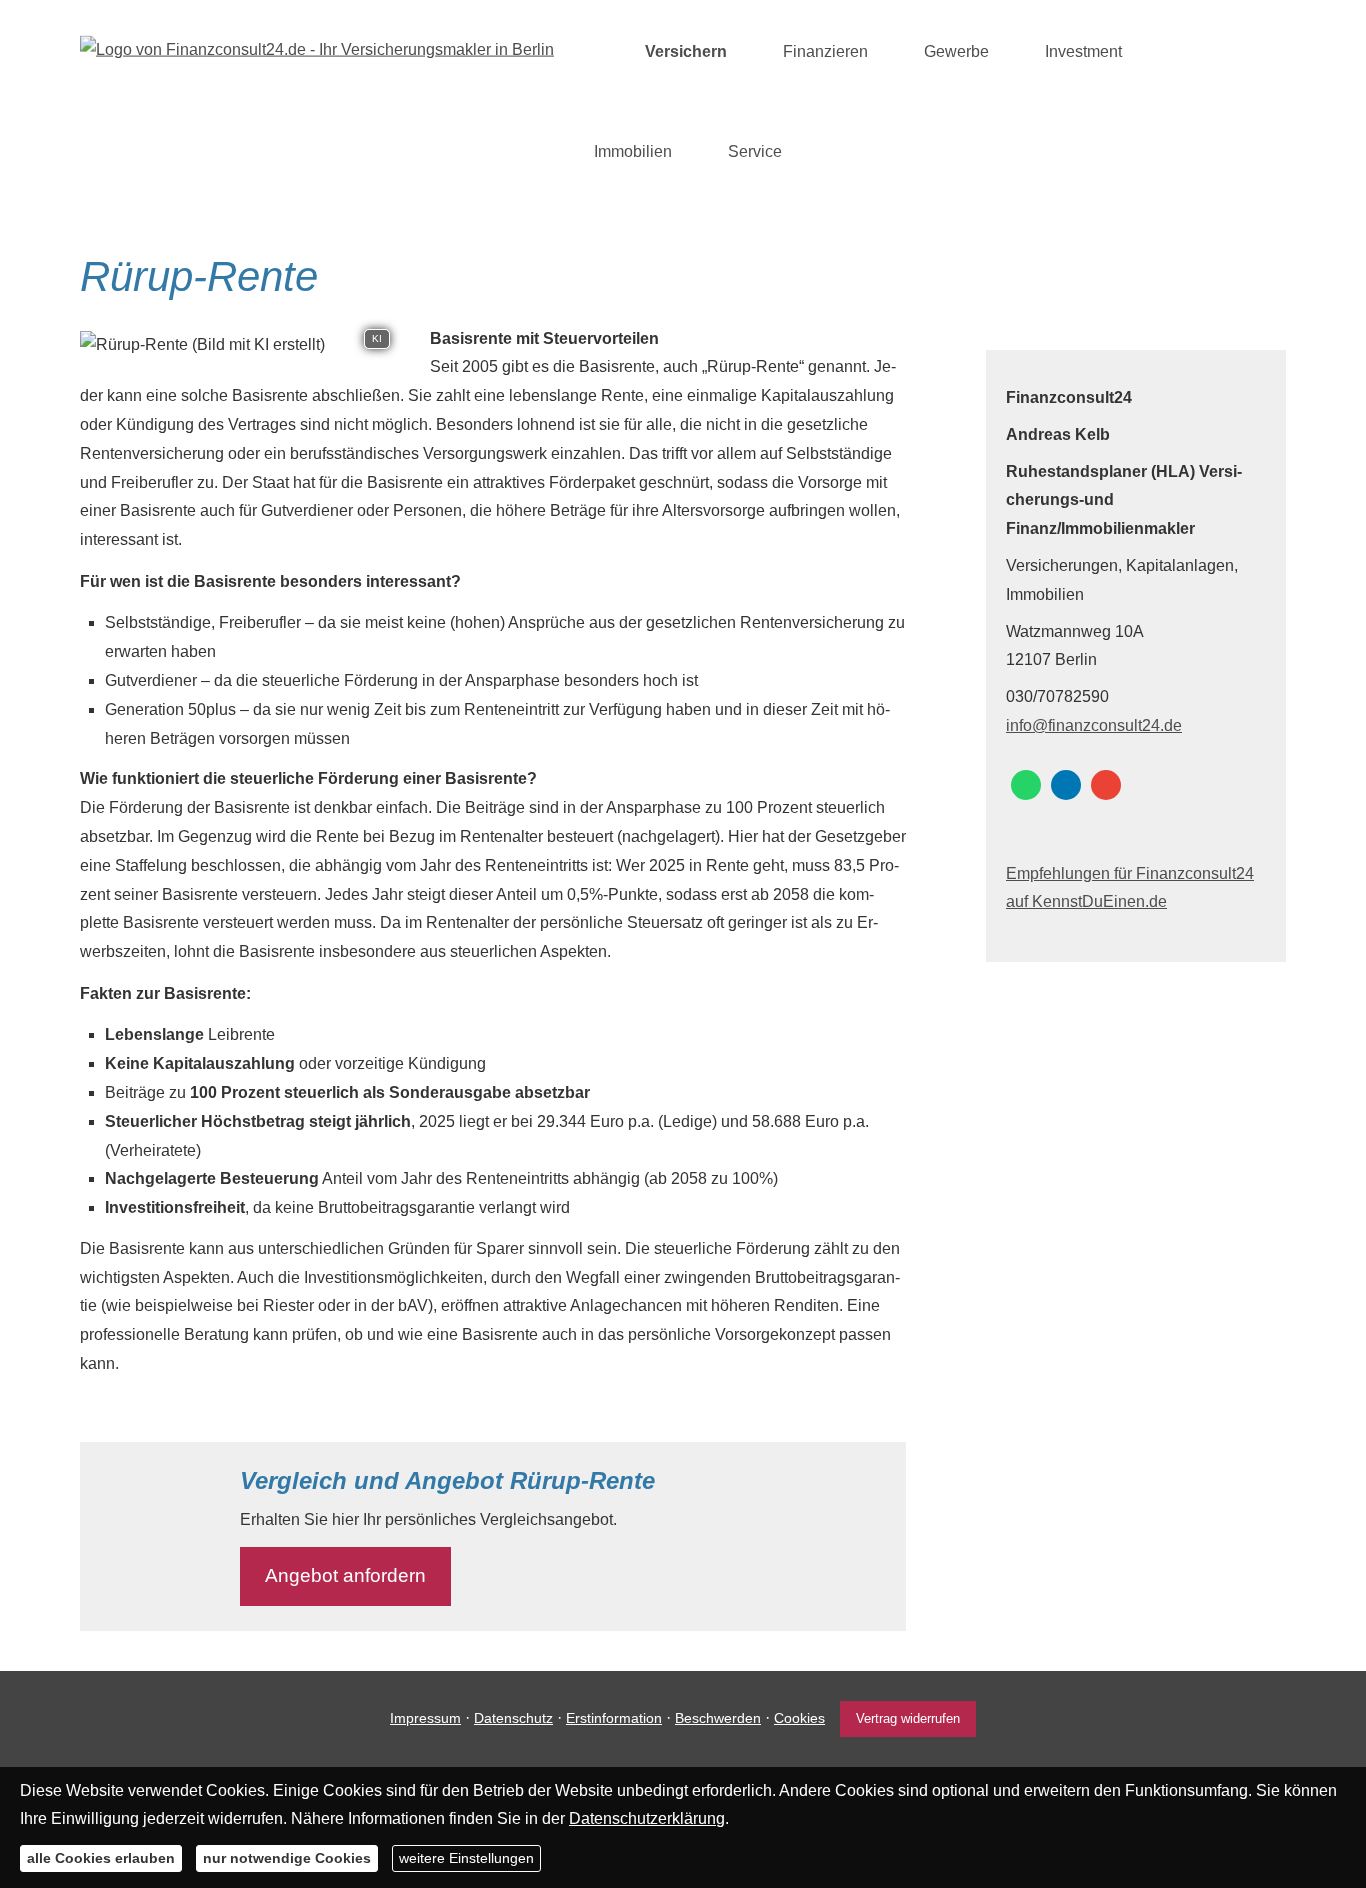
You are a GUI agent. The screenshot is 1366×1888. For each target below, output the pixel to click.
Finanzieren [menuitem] (825, 51)
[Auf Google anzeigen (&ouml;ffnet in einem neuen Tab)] (1106, 785)
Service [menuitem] (755, 151)
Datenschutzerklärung (647, 1818)
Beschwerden (718, 1718)
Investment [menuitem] (1083, 51)
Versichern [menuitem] (686, 51)
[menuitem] (599, 51)
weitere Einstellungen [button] (466, 1858)
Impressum (425, 1718)
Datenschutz (513, 1718)
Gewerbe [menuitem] (956, 51)
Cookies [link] (799, 1718)
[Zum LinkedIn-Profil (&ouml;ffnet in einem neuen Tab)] (1066, 785)
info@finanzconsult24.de (1094, 725)
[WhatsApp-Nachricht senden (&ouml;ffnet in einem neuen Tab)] (1026, 785)
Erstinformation (614, 1718)
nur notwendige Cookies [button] (287, 1858)
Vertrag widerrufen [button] (908, 1718)
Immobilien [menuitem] (633, 151)
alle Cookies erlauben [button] (101, 1858)
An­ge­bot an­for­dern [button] (345, 1575)
